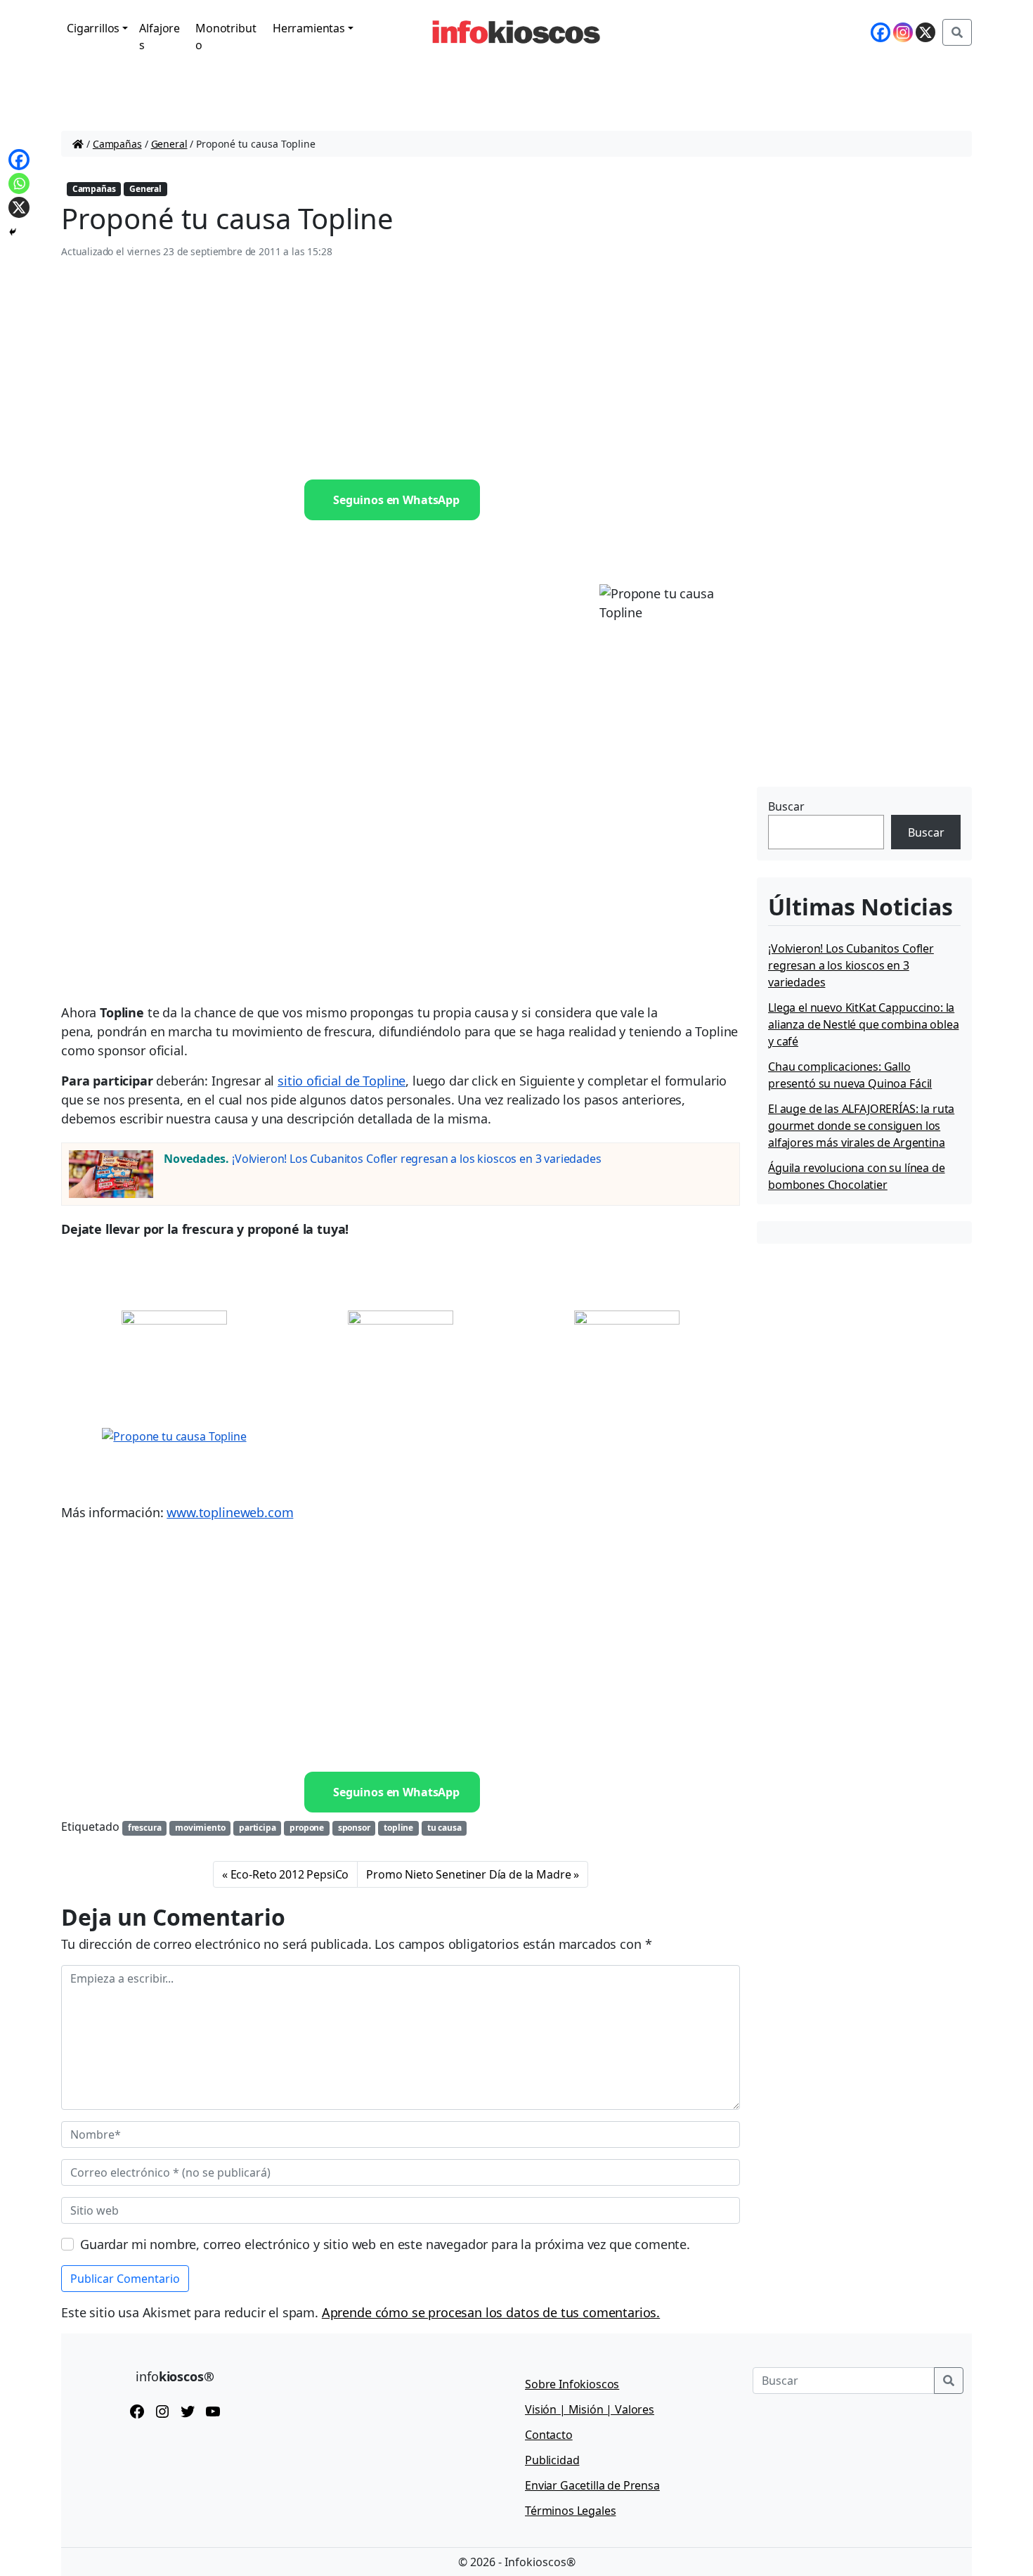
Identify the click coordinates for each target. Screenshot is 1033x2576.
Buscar (786, 806)
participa (258, 1828)
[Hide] (13, 232)
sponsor (354, 1828)
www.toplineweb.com (230, 1512)
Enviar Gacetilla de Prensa (592, 2485)
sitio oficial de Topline (342, 1081)
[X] (925, 32)
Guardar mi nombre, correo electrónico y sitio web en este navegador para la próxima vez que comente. (385, 2244)
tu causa (444, 1828)
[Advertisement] (401, 370)
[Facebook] (881, 32)
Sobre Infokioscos (572, 2384)
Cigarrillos (93, 28)
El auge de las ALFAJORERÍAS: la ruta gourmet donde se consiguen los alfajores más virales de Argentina (861, 1126)
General (169, 144)
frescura (145, 1828)
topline (398, 1828)
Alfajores (160, 37)
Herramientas (309, 28)
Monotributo (226, 37)
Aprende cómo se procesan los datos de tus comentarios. (491, 2312)
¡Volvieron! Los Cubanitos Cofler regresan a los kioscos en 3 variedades (417, 1159)
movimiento (200, 1828)
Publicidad (552, 2460)
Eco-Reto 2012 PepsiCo (290, 1874)
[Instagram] (903, 32)
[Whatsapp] (19, 183)
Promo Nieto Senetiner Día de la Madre (468, 1874)
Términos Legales (570, 2511)
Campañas (117, 144)
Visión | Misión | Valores (590, 2409)
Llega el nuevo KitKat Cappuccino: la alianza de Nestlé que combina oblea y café (863, 1024)
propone (307, 1828)
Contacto (549, 2435)
